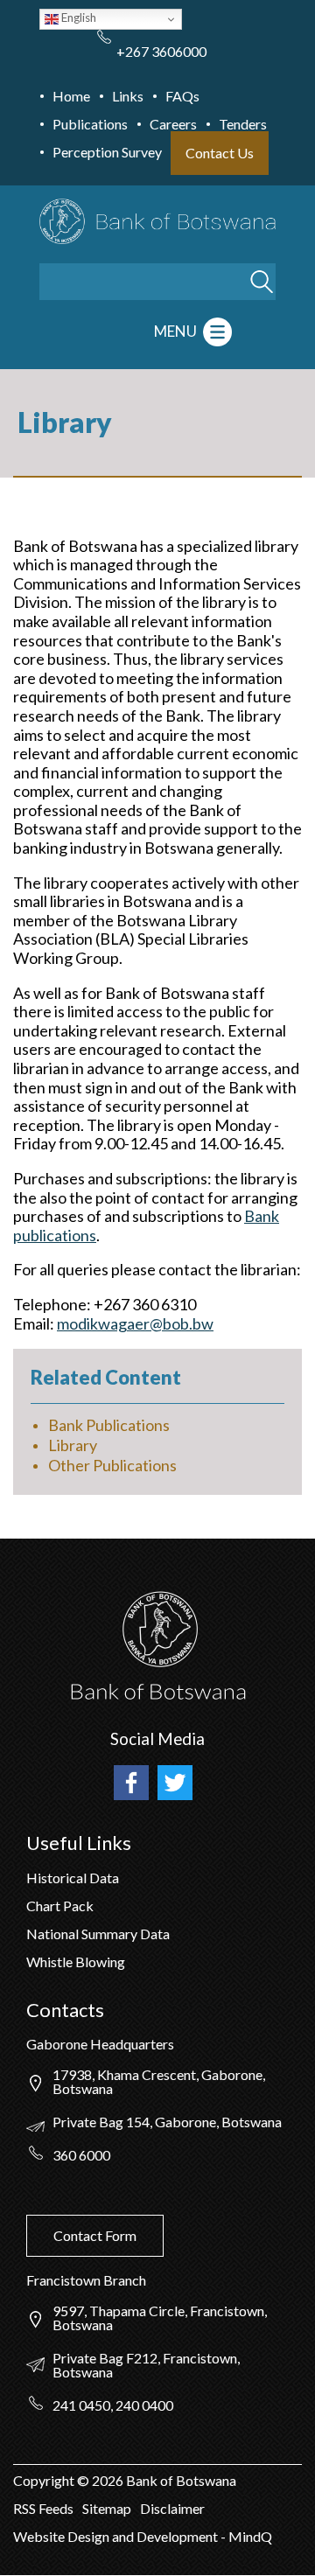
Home (71, 96)
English (77, 17)
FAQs (182, 96)
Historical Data (73, 1878)
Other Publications (112, 1465)
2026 (108, 2480)
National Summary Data (98, 1934)
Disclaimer (172, 2508)
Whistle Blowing (76, 1962)
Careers (173, 124)
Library (73, 1445)
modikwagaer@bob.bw (135, 1323)
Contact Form (95, 2235)
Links (128, 96)
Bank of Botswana (180, 2480)
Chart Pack (60, 1906)
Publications (90, 124)
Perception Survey (107, 152)
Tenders (243, 124)
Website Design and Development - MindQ (143, 2536)
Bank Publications (109, 1425)
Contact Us (220, 153)
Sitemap (107, 2508)
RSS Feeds (43, 2508)
